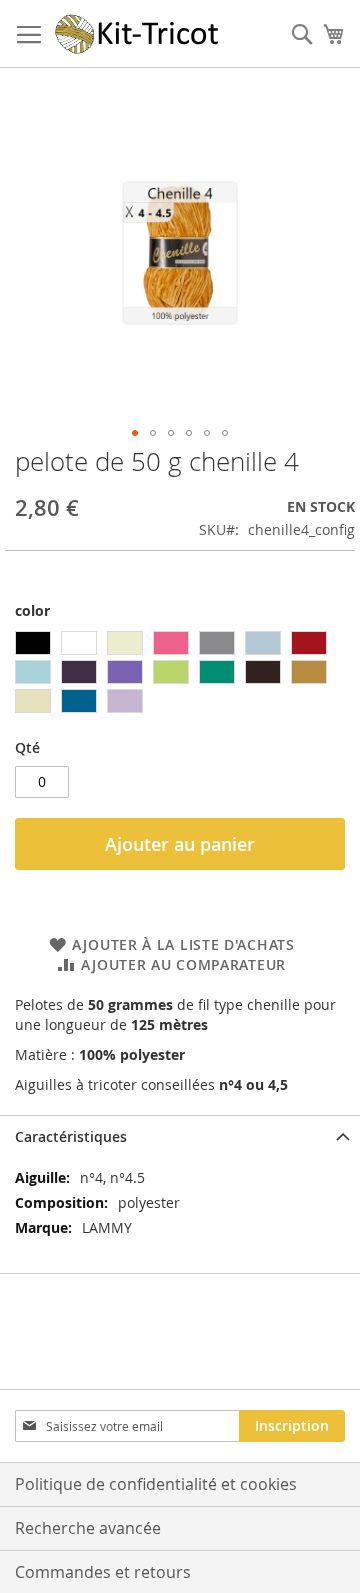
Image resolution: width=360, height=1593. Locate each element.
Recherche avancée (88, 1528)
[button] (135, 433)
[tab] (180, 1136)
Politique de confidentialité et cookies (156, 1484)
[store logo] (137, 34)
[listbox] (180, 674)
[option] (33, 643)
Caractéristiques (71, 1136)
